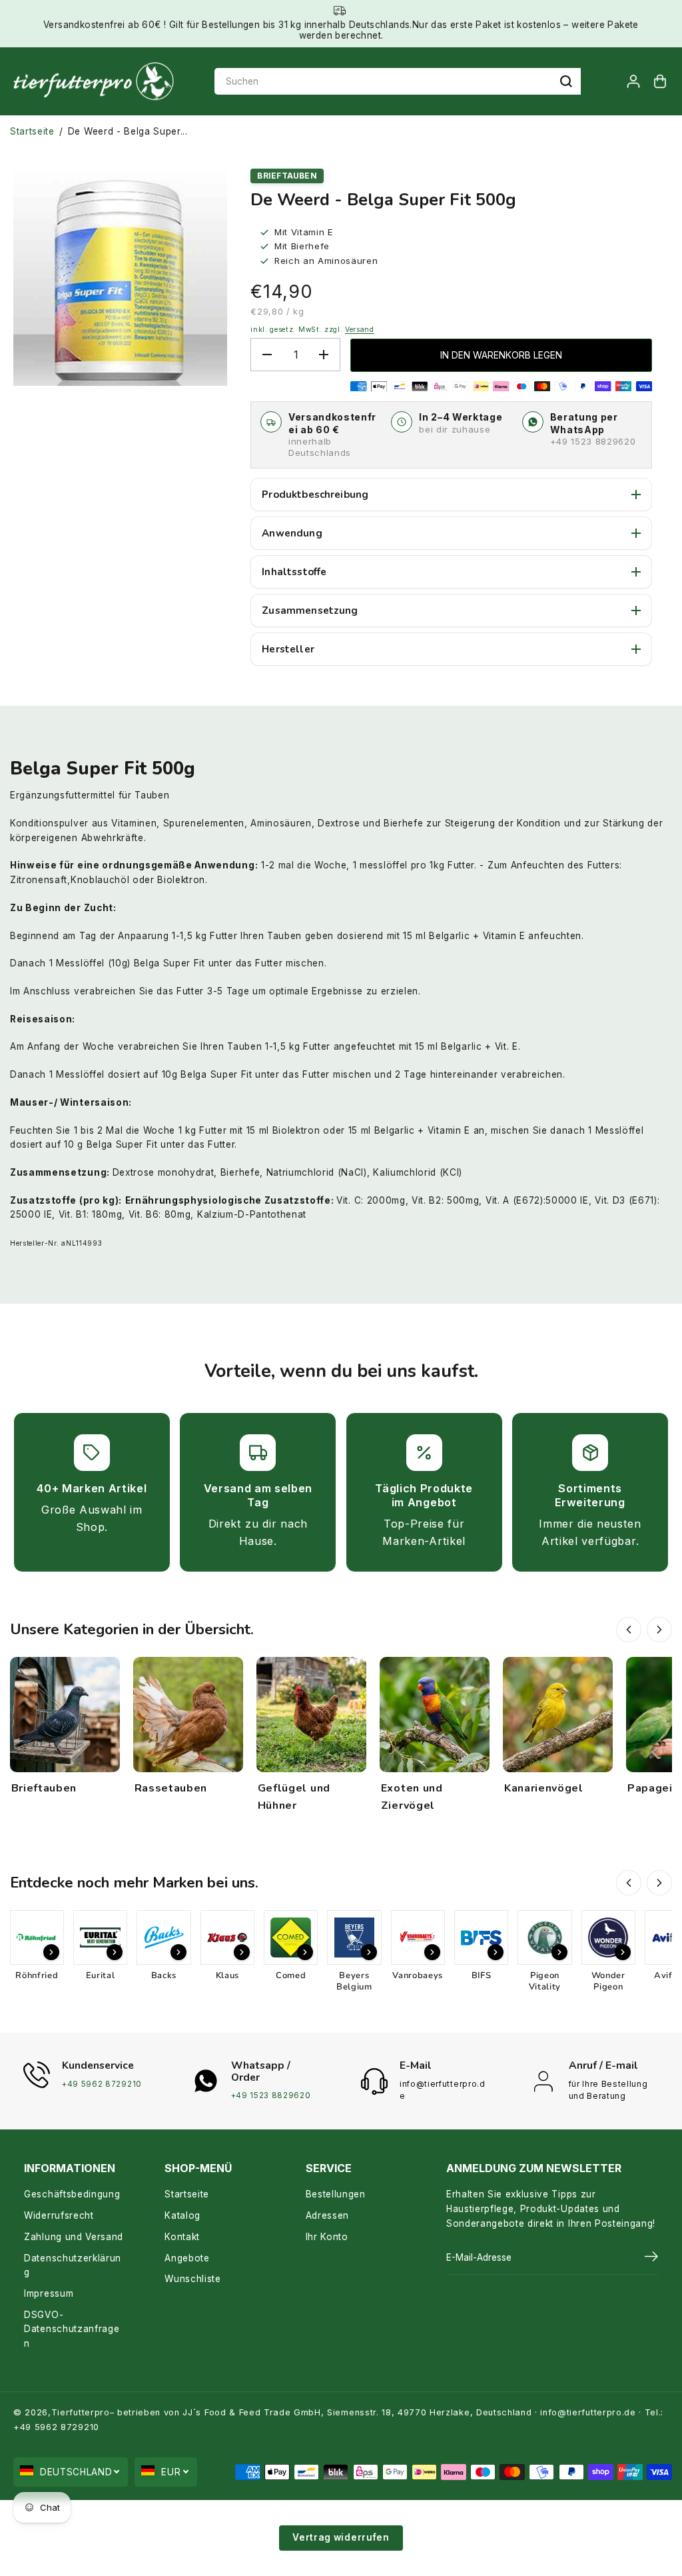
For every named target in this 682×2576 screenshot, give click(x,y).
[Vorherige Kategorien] (629, 1630)
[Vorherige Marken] (629, 1883)
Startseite (32, 131)
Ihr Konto (327, 2237)
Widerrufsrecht (59, 2215)
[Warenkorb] (660, 81)
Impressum (49, 2293)
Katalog (182, 2215)
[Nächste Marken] (659, 1883)
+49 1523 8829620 (593, 441)
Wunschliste (192, 2279)
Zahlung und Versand (74, 2237)
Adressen (327, 2215)
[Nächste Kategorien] (659, 1630)
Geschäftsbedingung (72, 2194)
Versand (360, 330)
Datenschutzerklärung (73, 2265)
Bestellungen (336, 2194)
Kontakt (182, 2237)
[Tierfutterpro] (93, 82)
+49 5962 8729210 (102, 2084)
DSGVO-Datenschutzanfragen (72, 2329)
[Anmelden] (633, 81)
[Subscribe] (651, 2258)
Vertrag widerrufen (341, 2537)
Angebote (187, 2258)
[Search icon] (566, 81)
